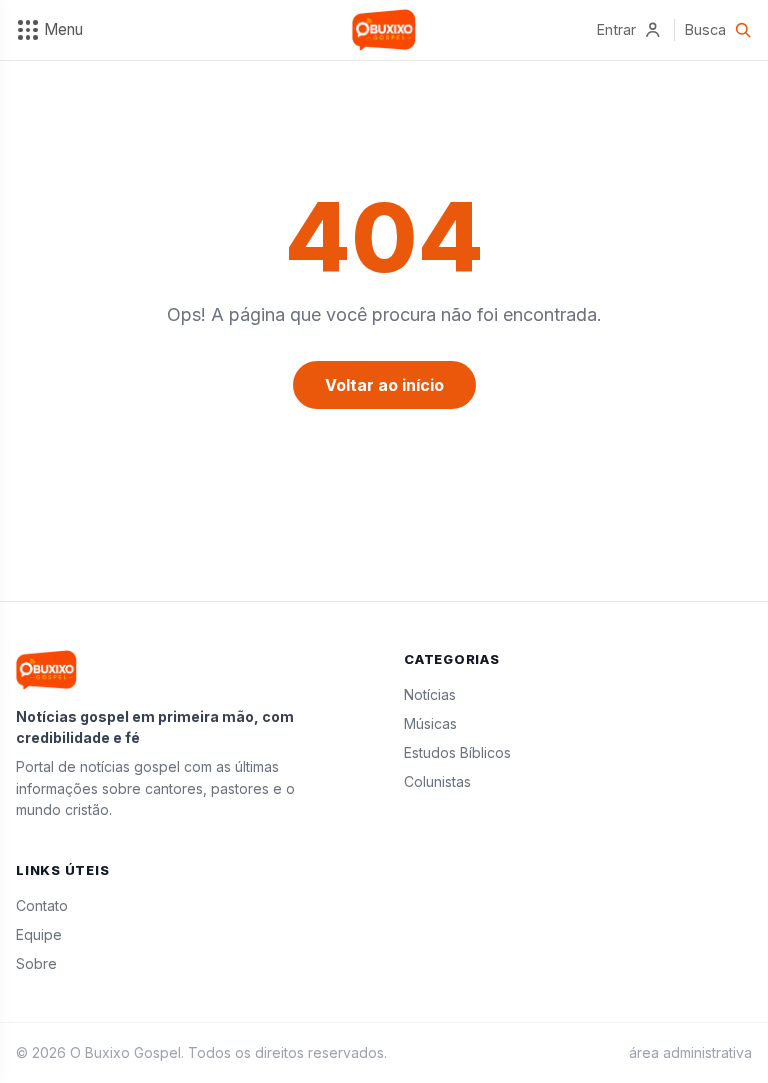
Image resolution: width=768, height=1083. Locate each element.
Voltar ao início (384, 385)
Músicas (430, 723)
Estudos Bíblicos (457, 752)
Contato (42, 905)
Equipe (39, 934)
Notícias (430, 694)
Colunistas (437, 781)
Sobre (36, 963)
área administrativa (690, 1052)
